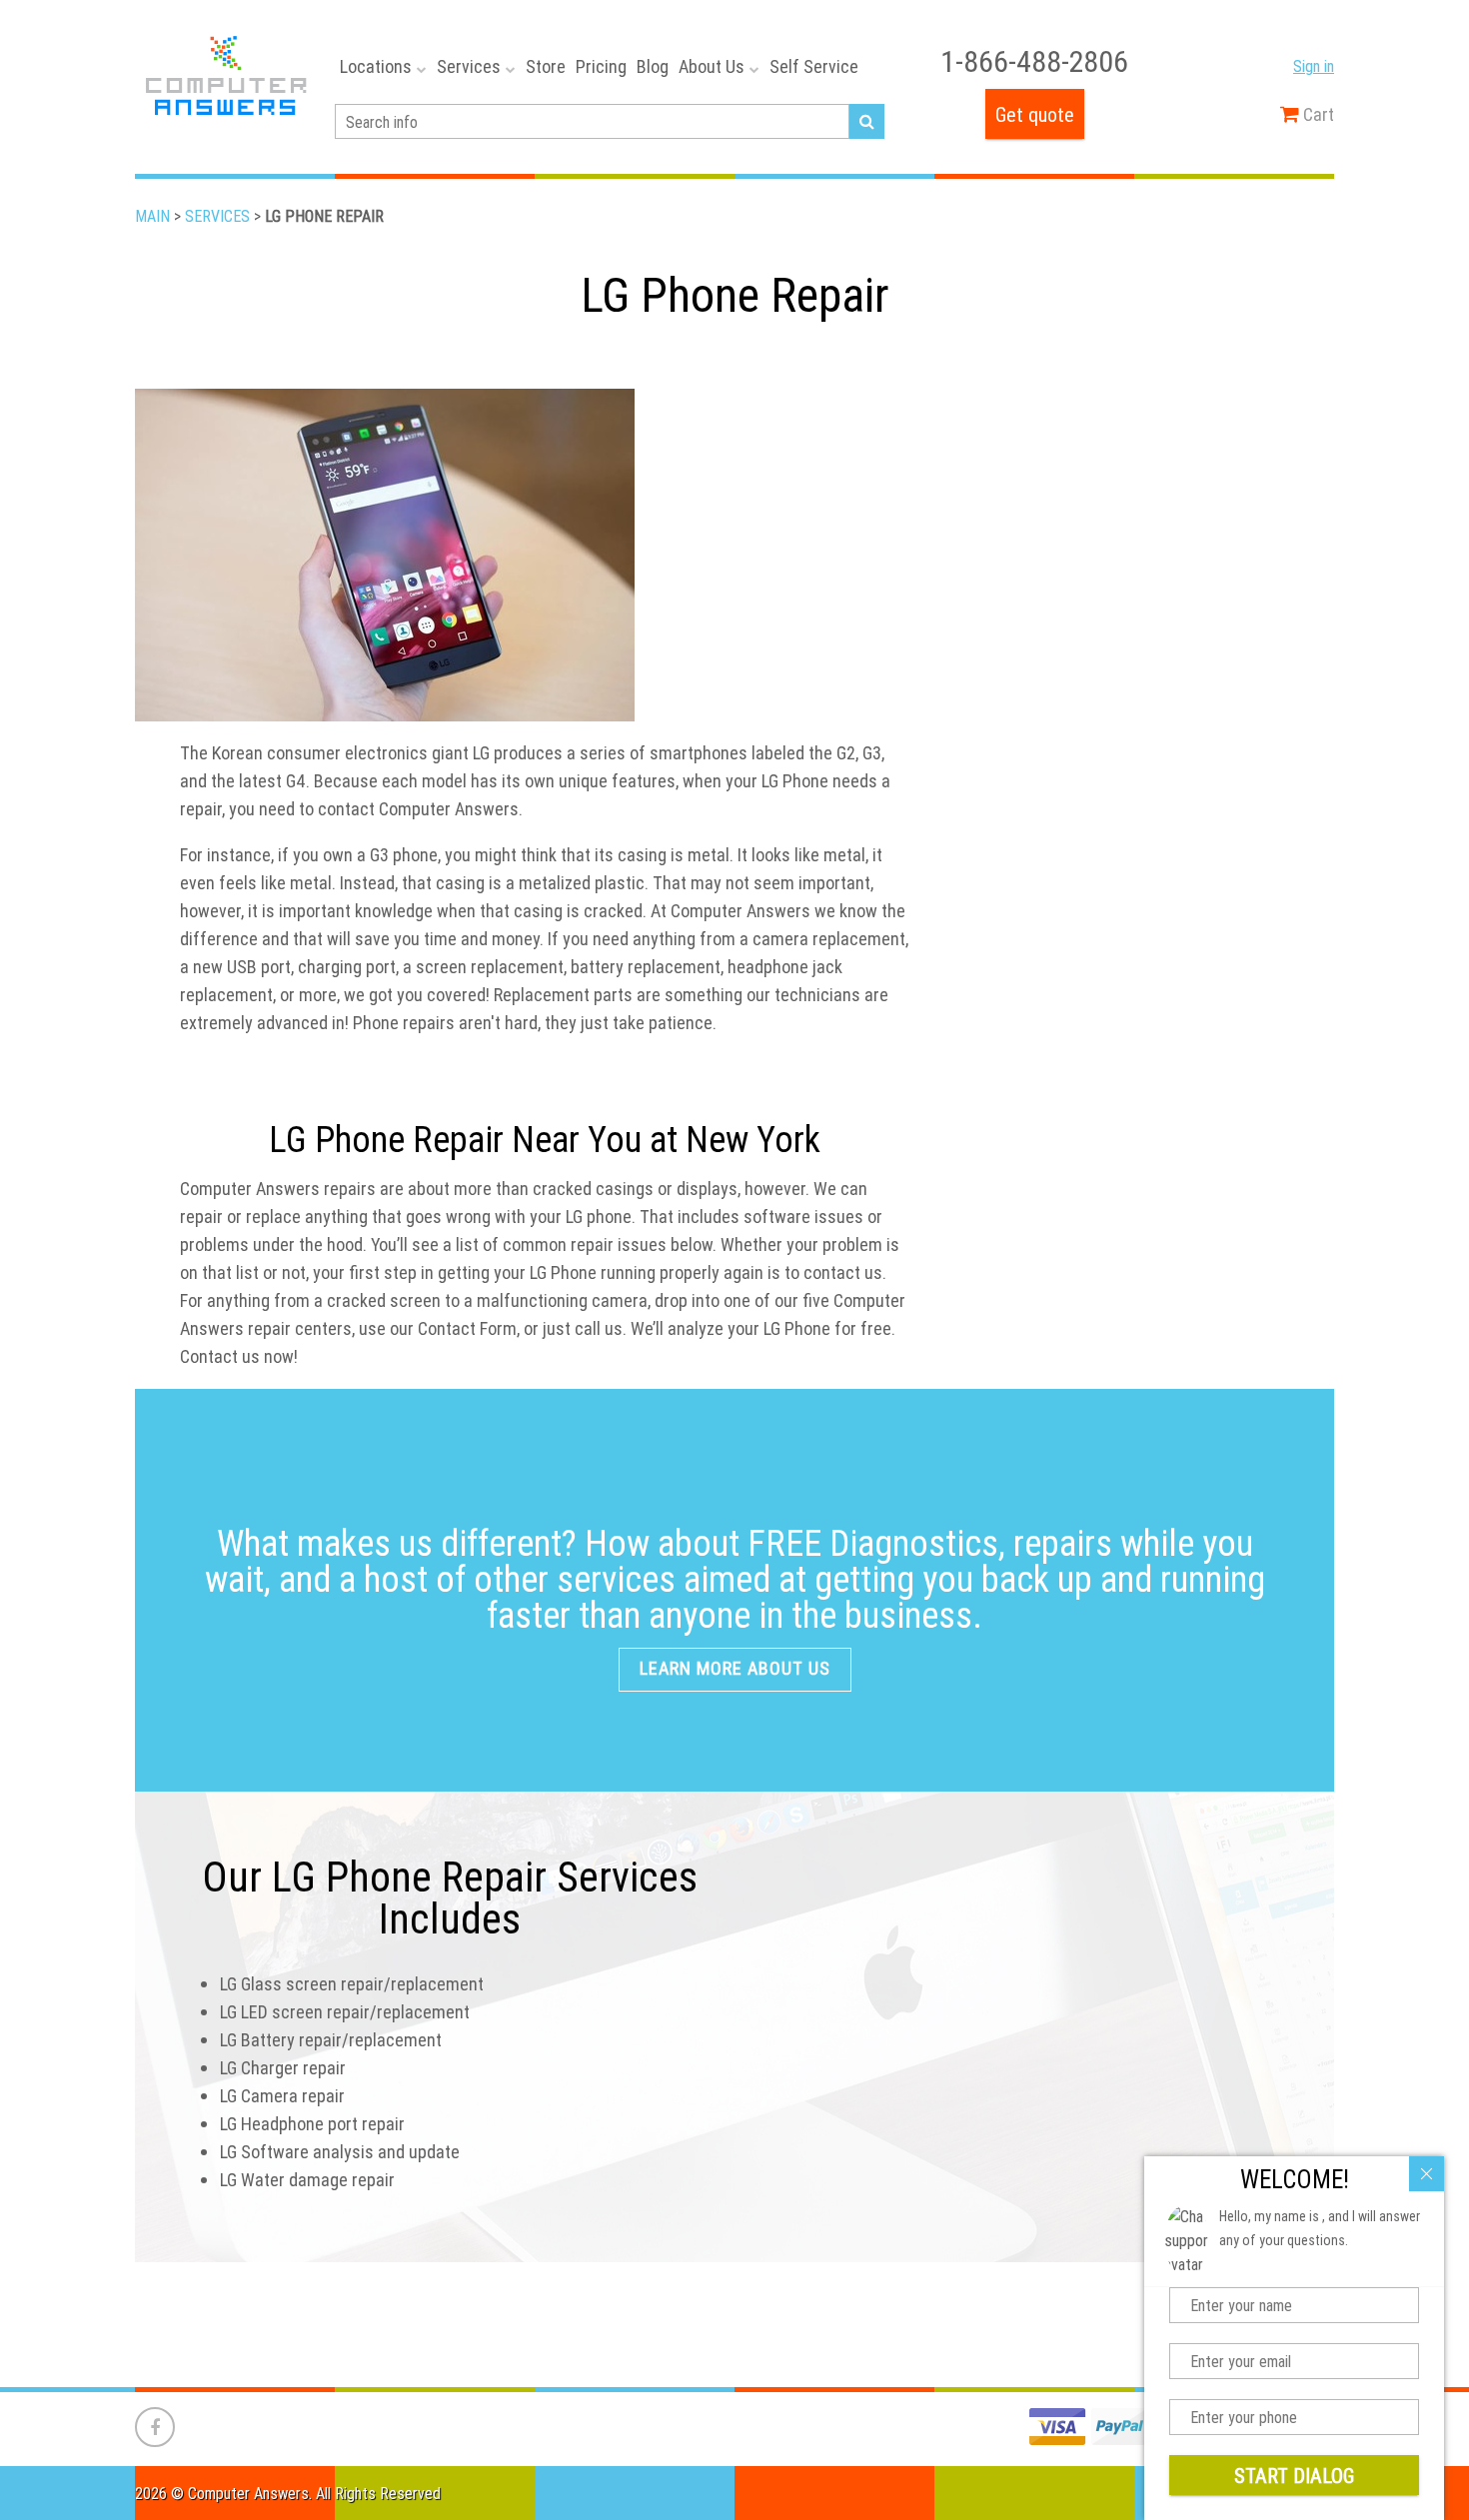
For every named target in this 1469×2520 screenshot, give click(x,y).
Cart (1317, 114)
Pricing (601, 66)
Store (546, 66)
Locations (376, 66)
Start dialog (1294, 2476)
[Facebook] (155, 2427)
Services (469, 66)
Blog (653, 66)
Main (152, 216)
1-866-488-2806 (1034, 61)
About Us (712, 66)
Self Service (814, 66)
